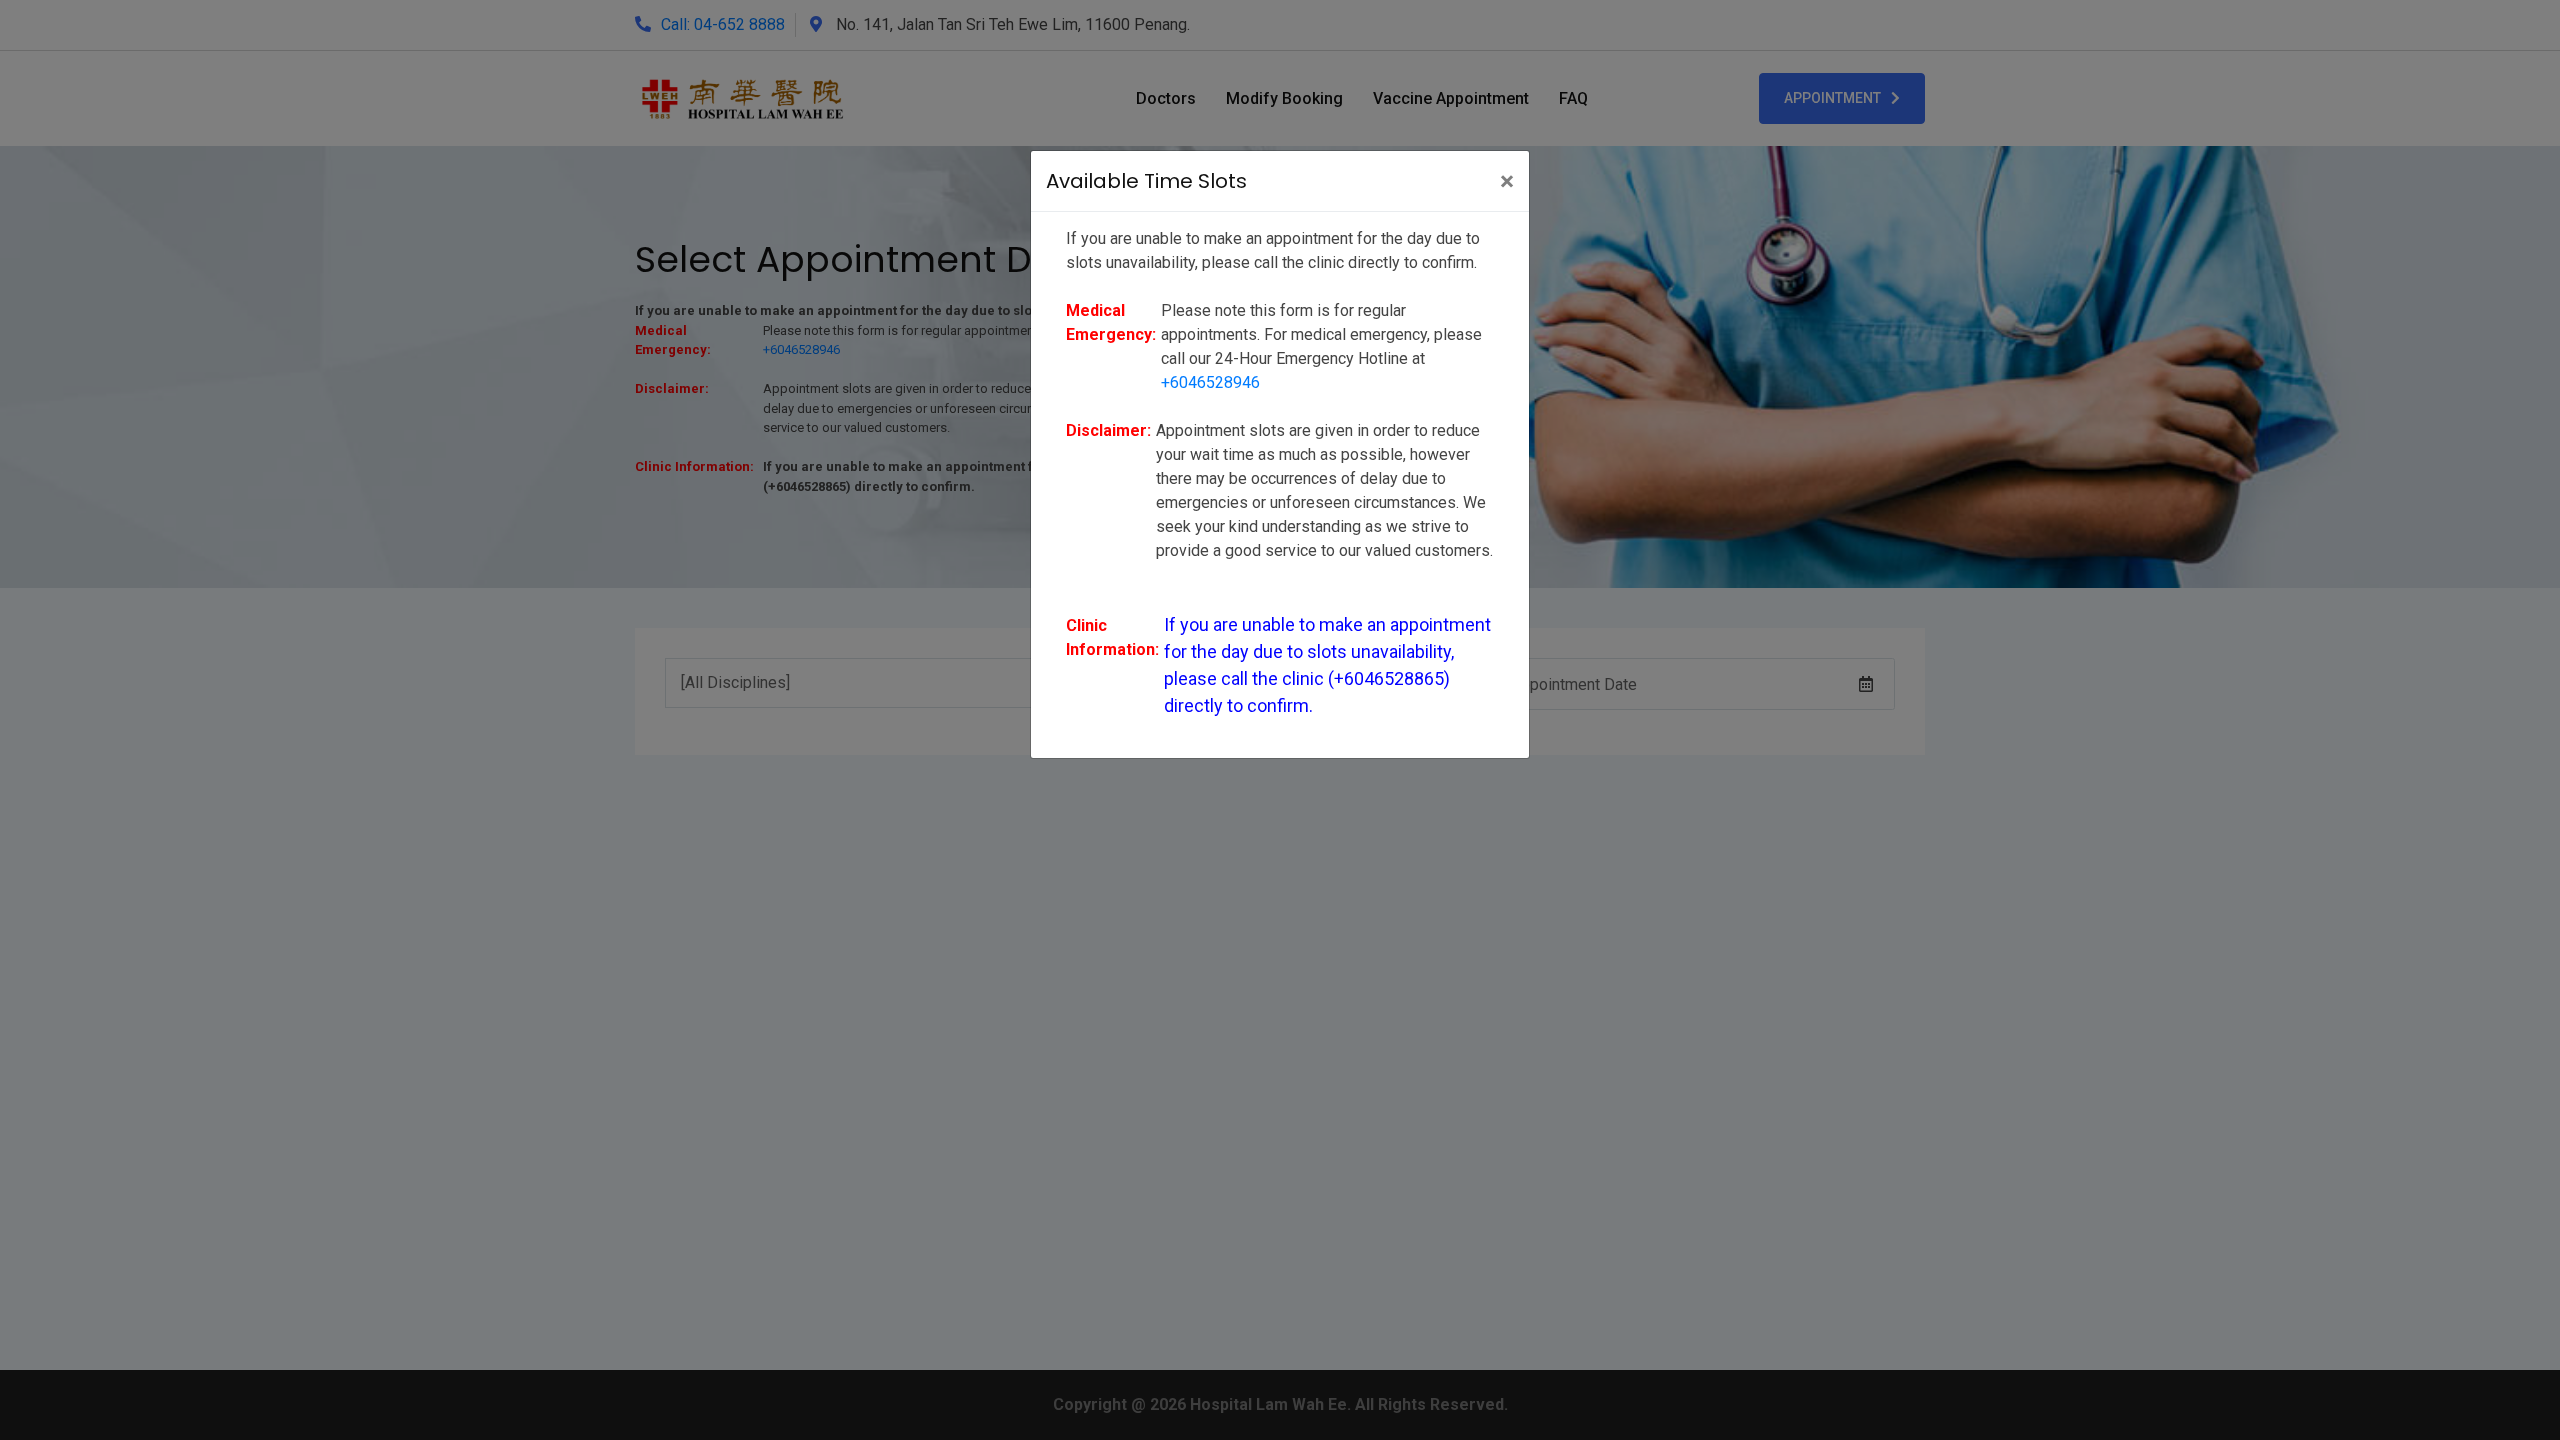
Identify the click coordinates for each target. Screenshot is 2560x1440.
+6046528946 (1210, 382)
